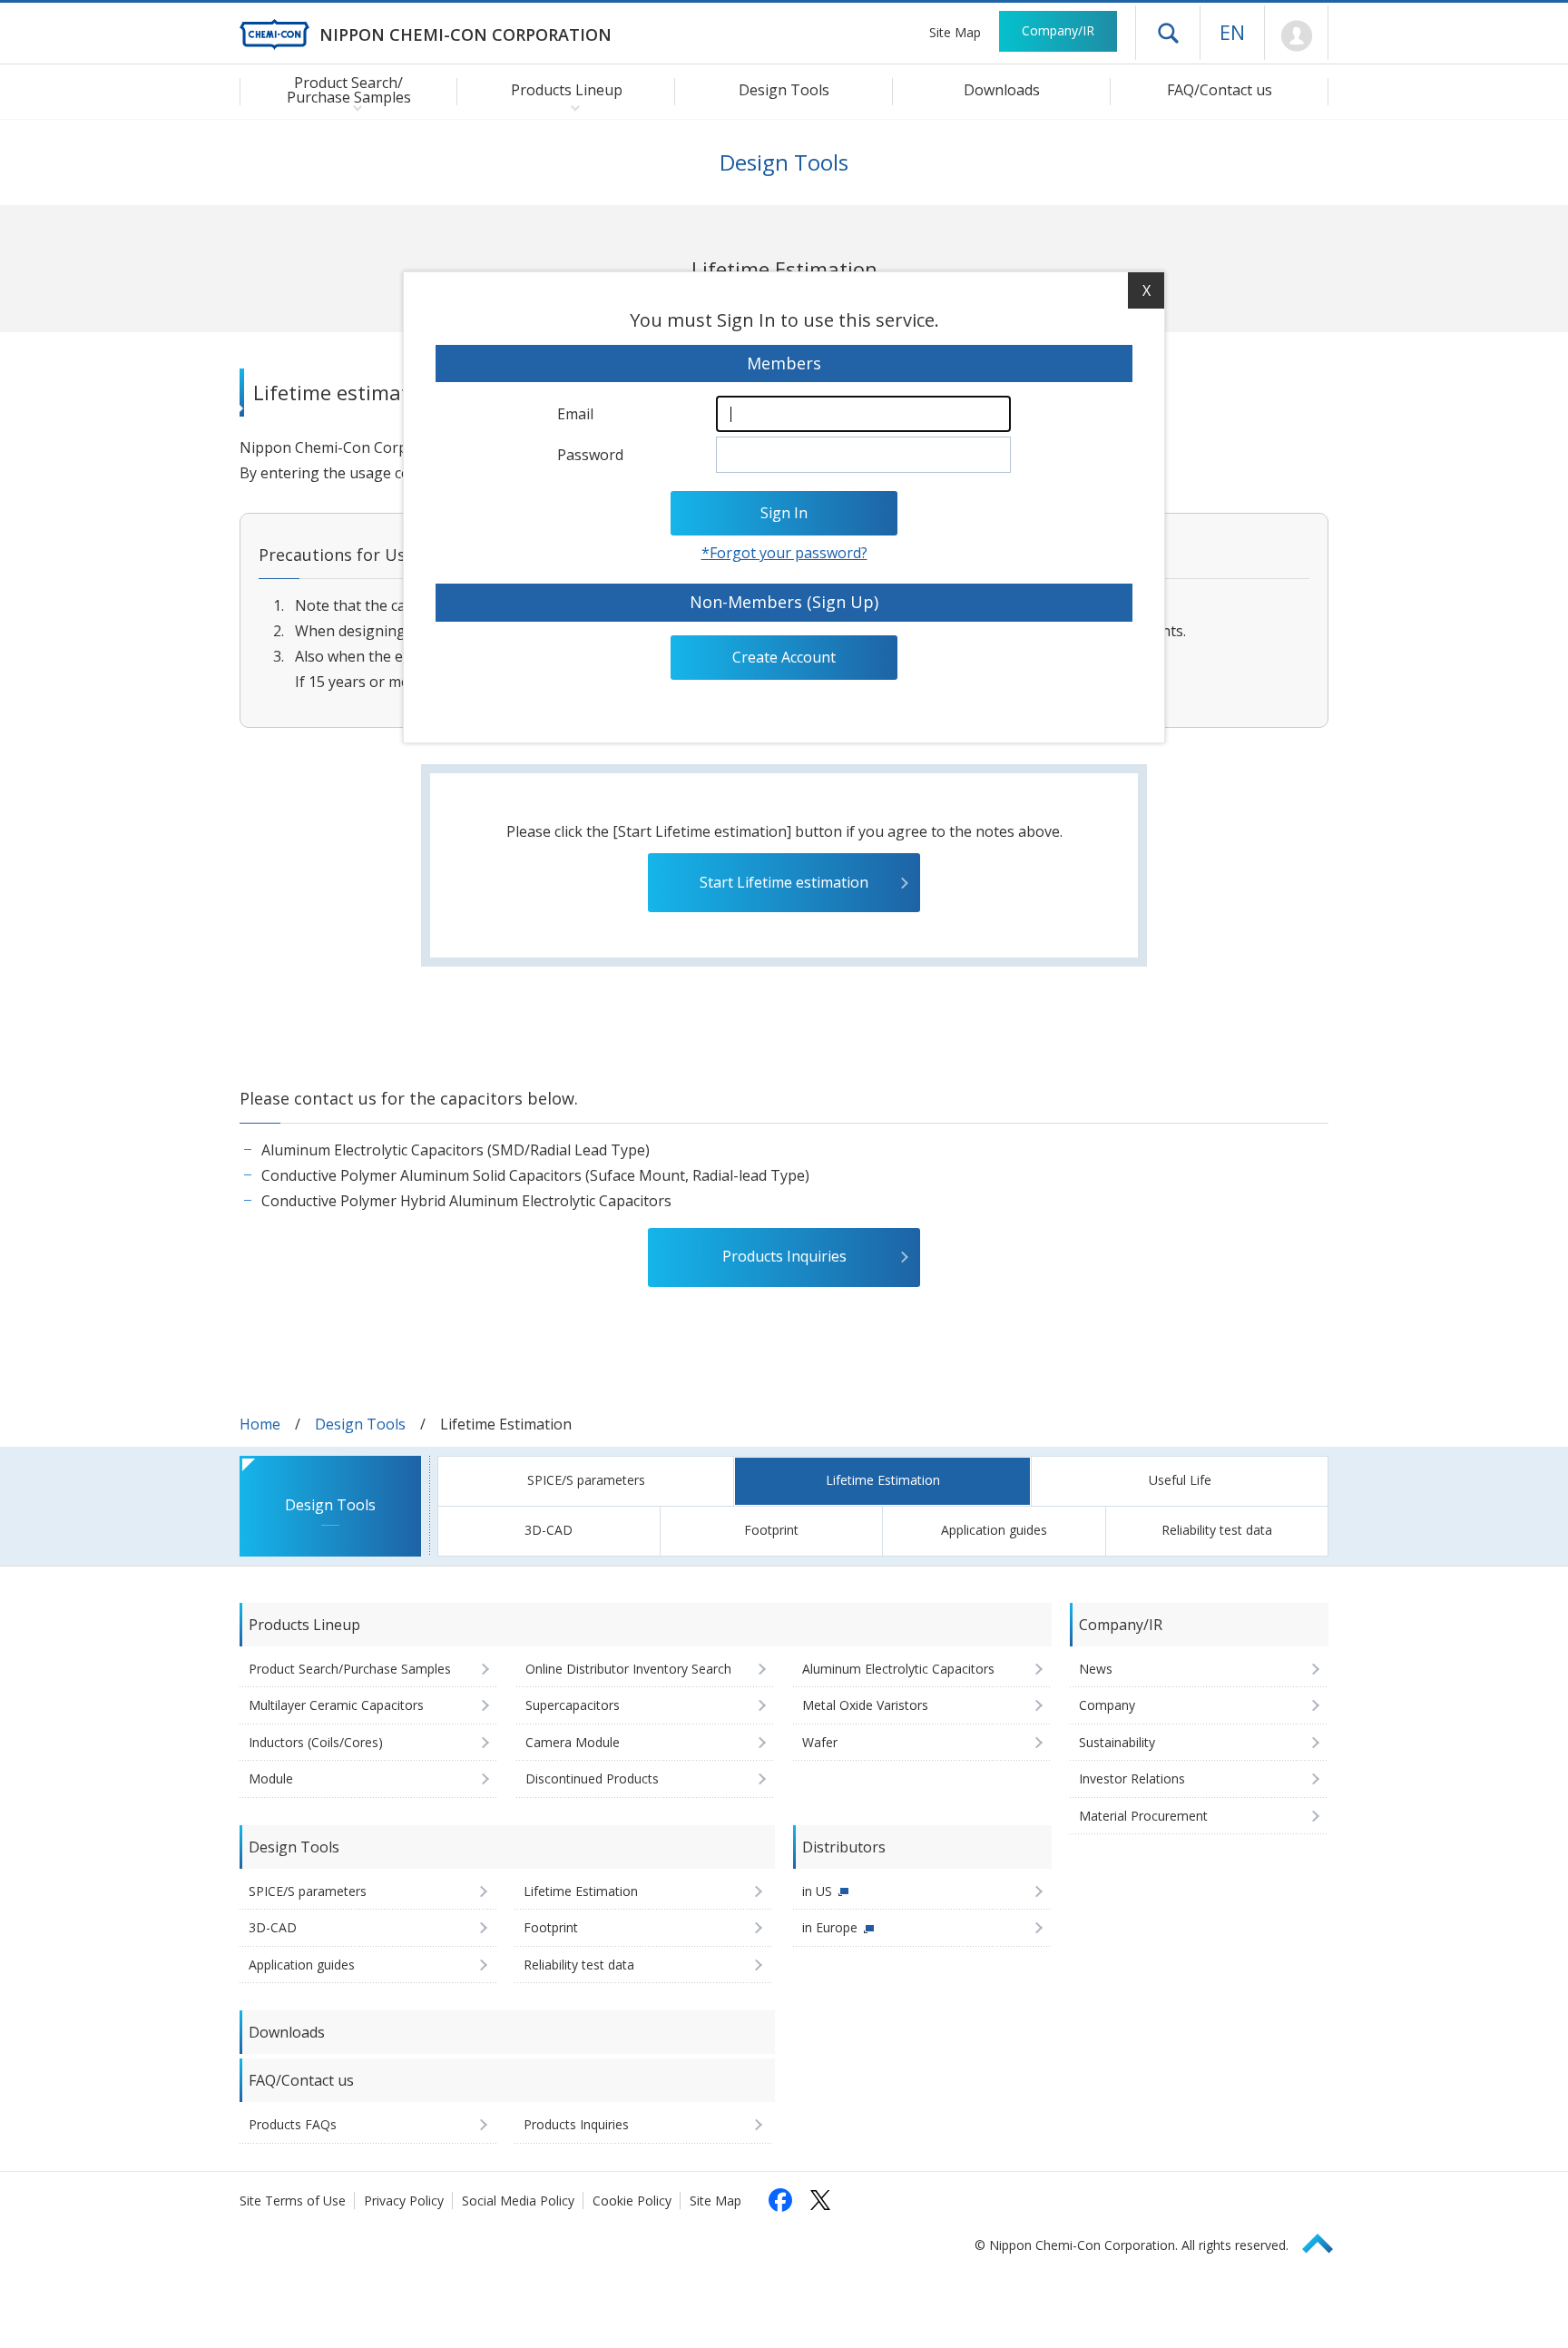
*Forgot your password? (784, 553)
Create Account (784, 657)
